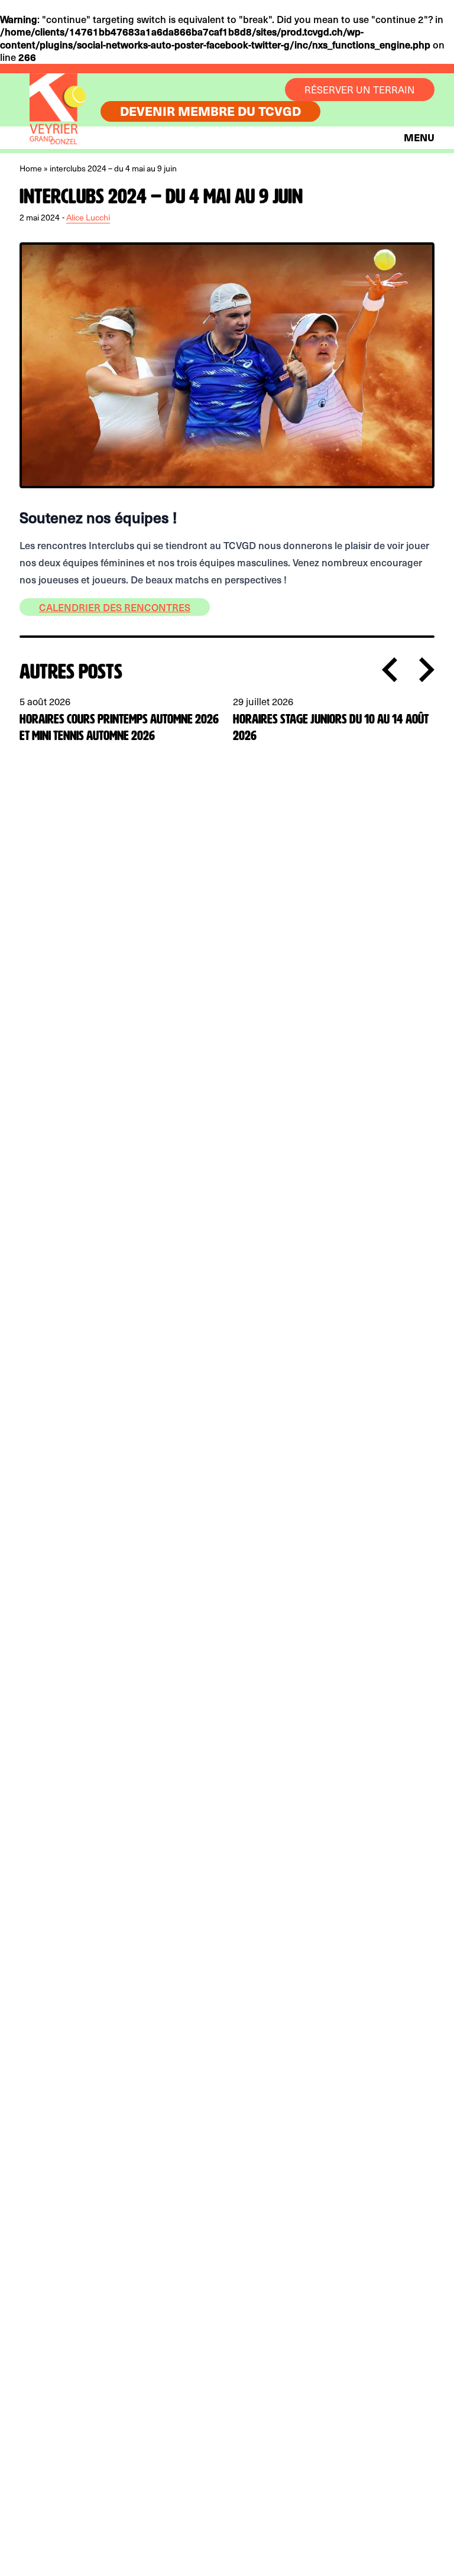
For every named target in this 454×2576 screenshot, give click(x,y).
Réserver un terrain (360, 90)
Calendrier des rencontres (115, 607)
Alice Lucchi (88, 217)
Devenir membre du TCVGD (210, 111)
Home (31, 168)
